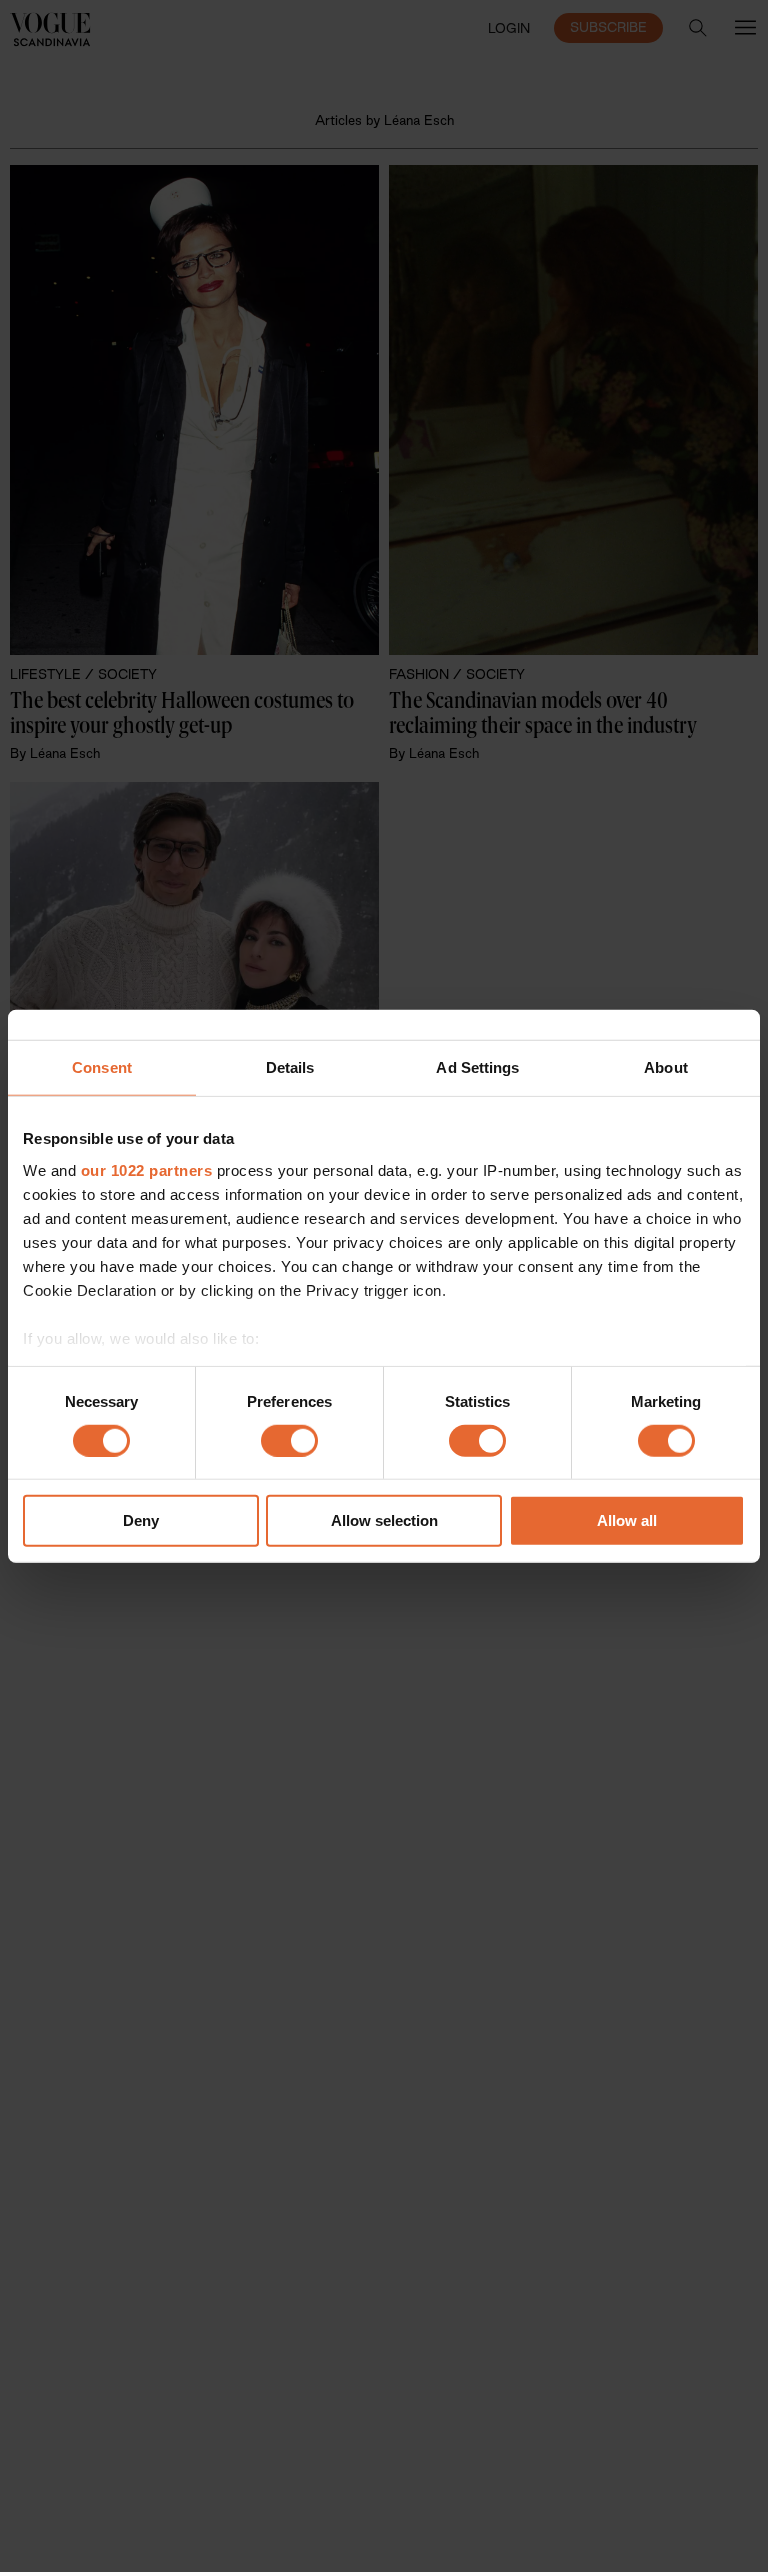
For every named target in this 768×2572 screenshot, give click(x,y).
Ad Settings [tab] (477, 1067)
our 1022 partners (147, 1169)
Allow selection (384, 1520)
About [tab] (666, 1067)
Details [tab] (290, 1067)
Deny (141, 1520)
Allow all (627, 1520)
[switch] (289, 1441)
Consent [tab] (102, 1067)
